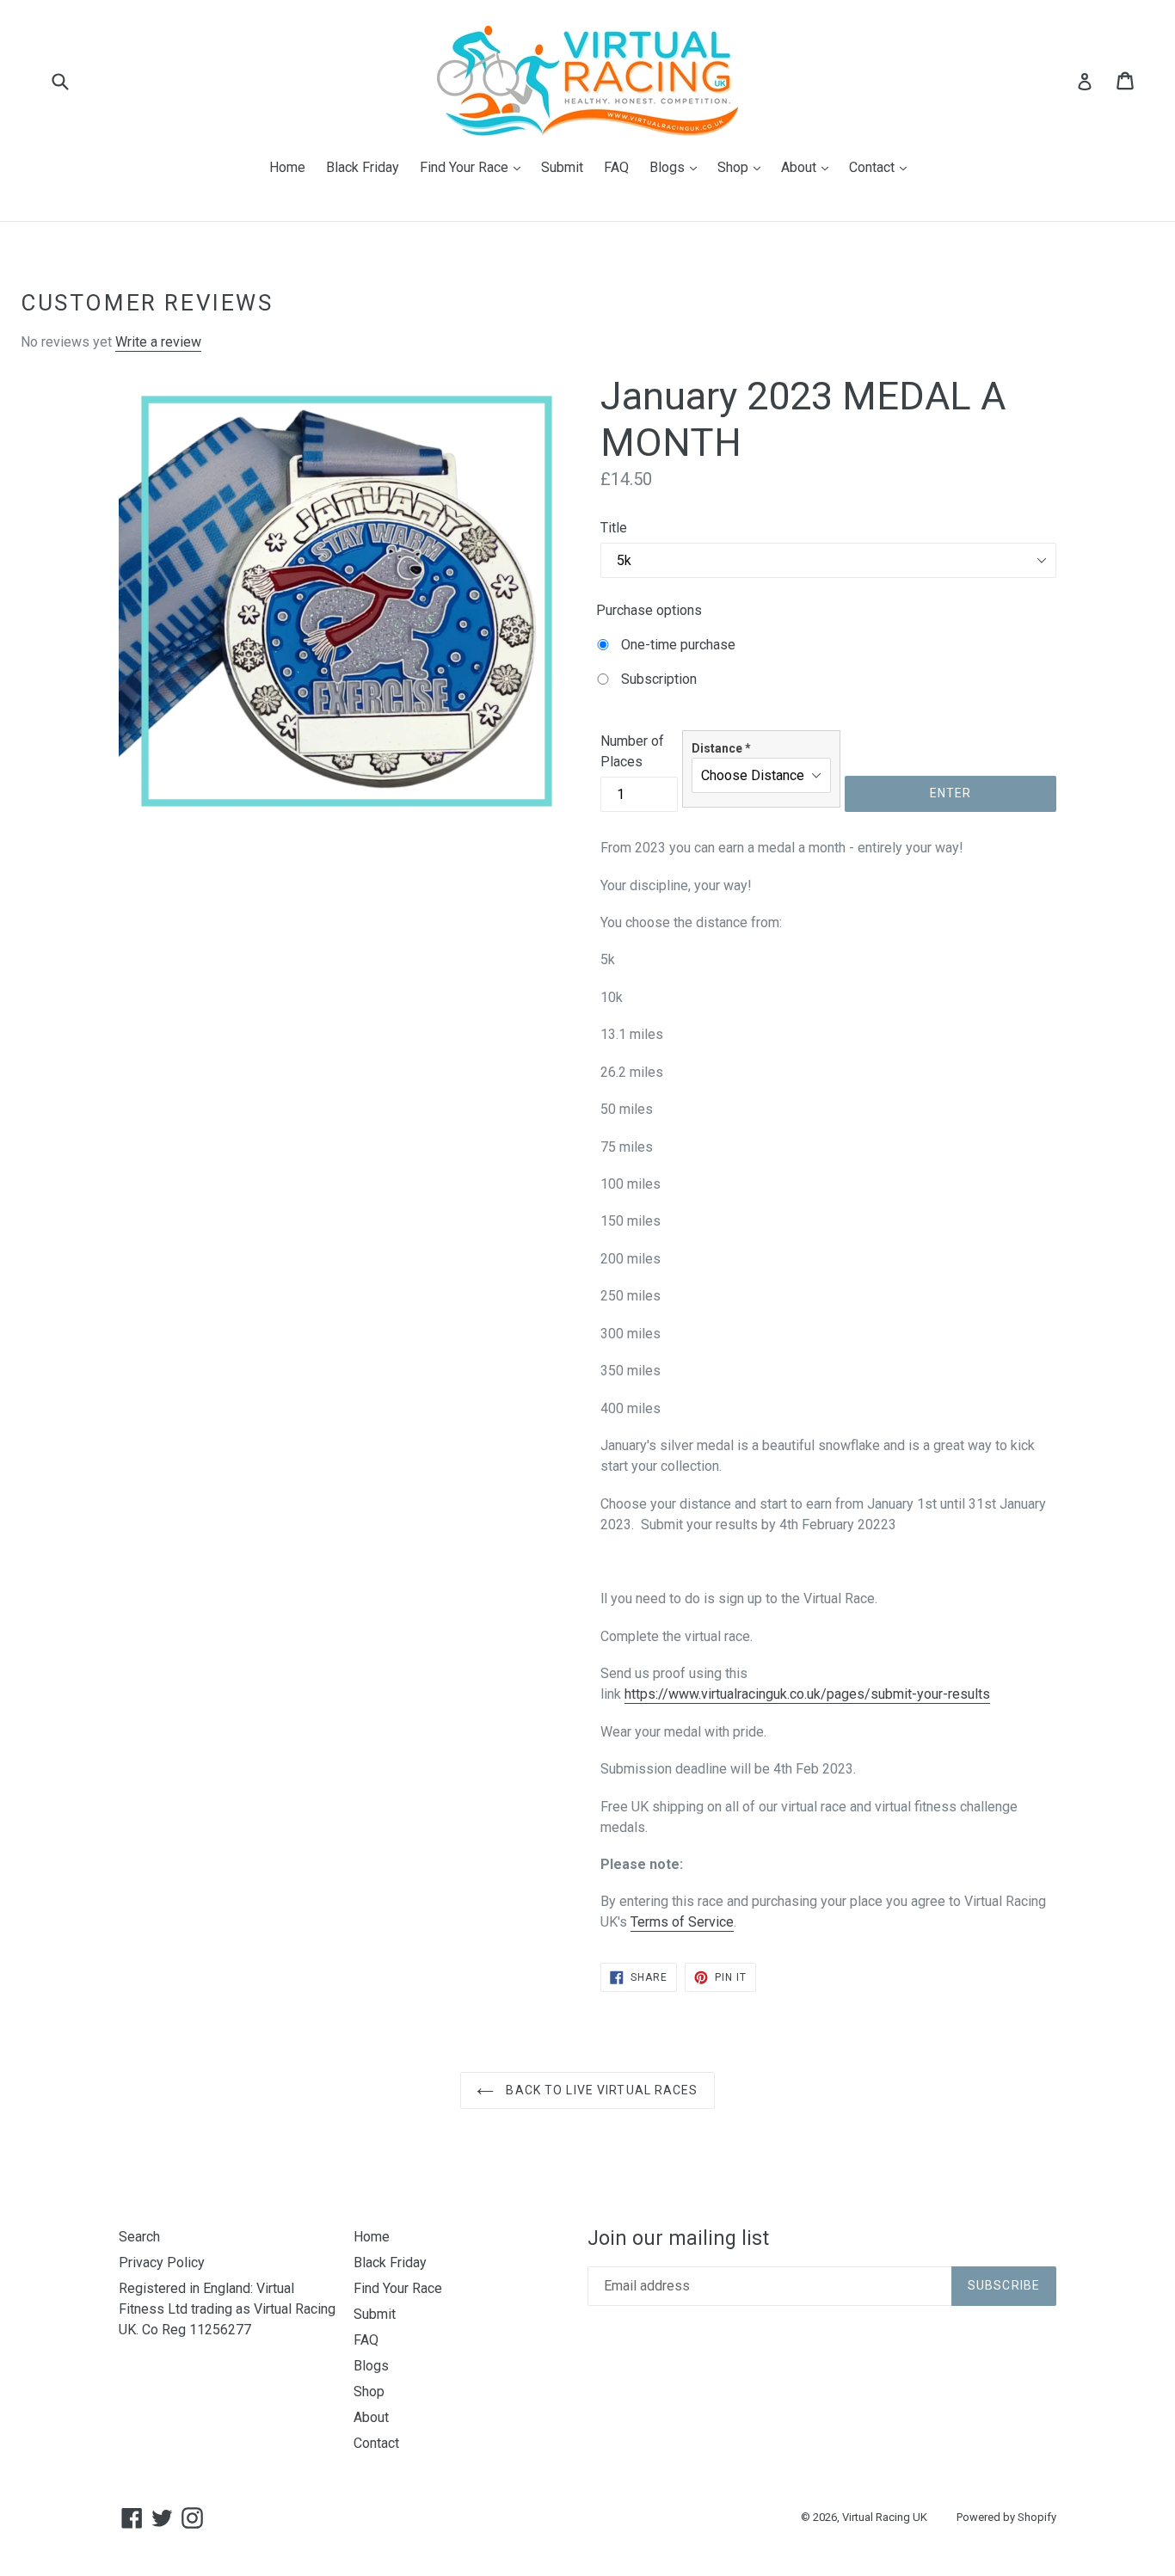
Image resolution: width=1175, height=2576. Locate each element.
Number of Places (632, 751)
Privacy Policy (162, 2262)
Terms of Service (682, 1922)
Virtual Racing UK (885, 2517)
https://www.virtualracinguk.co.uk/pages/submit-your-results (807, 1694)
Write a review (158, 342)
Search (139, 2237)
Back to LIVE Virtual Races (600, 2090)
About (809, 167)
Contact (882, 167)
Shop (743, 167)
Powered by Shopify (1006, 2517)
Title (614, 528)
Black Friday (363, 167)
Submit (562, 167)
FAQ (616, 167)
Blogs (677, 167)
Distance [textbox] (721, 748)
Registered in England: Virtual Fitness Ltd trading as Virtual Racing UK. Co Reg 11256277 (227, 2309)
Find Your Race (474, 167)
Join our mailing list (678, 2238)
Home (287, 167)
